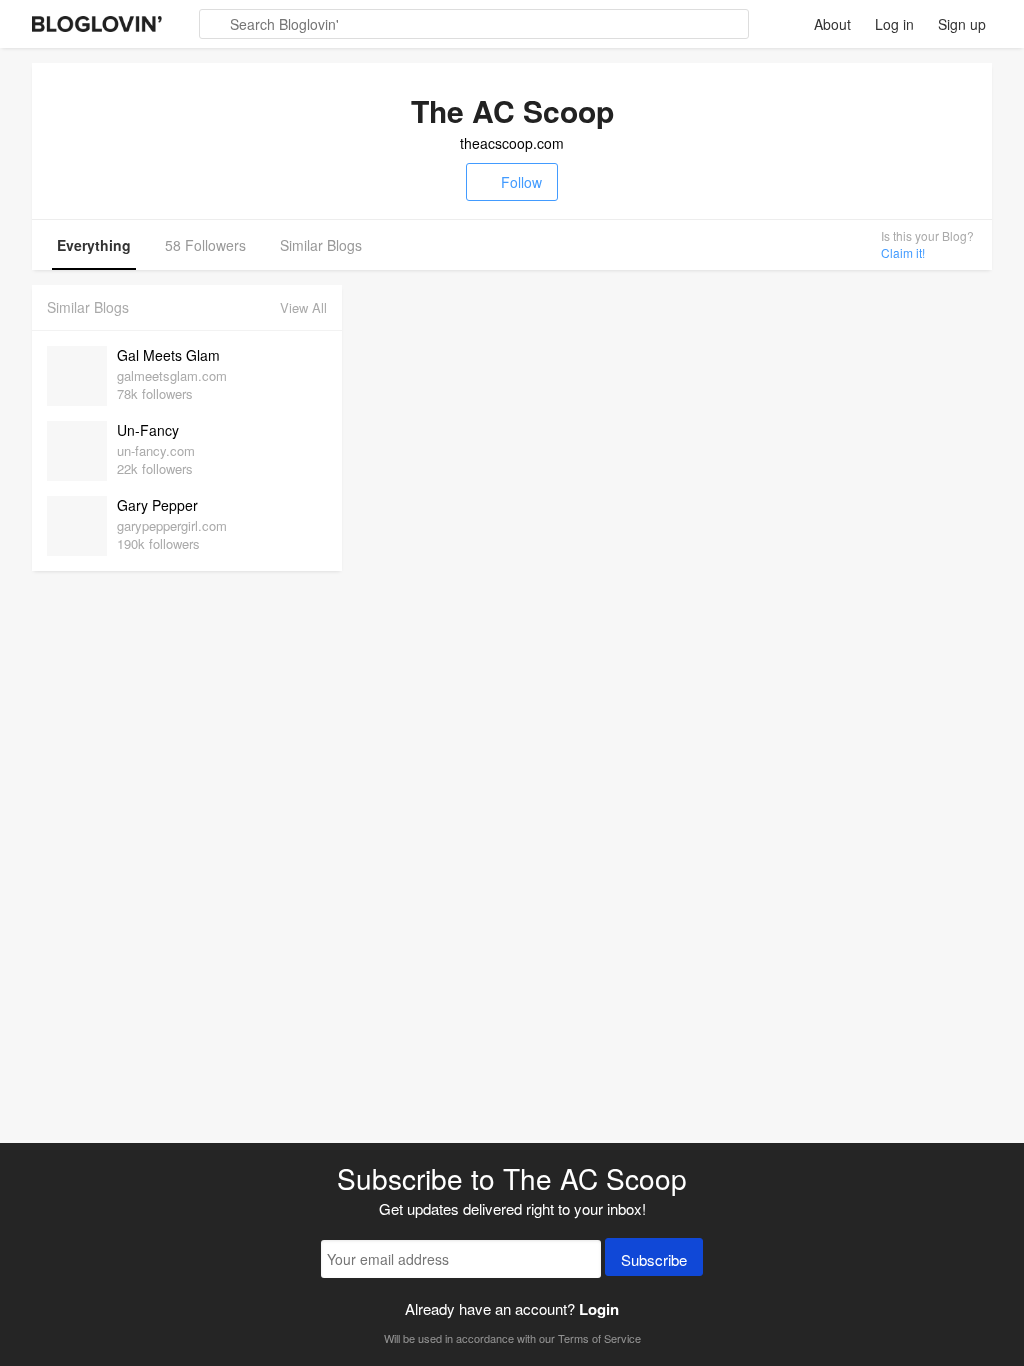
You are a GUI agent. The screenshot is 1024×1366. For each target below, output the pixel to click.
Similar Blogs (321, 245)
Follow (521, 182)
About (832, 24)
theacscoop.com (512, 143)
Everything (94, 245)
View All (303, 307)
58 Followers (205, 245)
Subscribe (654, 1259)
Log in (894, 24)
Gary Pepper (157, 505)
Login (599, 1309)
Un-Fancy (148, 430)
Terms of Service (599, 1338)
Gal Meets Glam (168, 355)
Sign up (962, 24)
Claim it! (903, 252)
